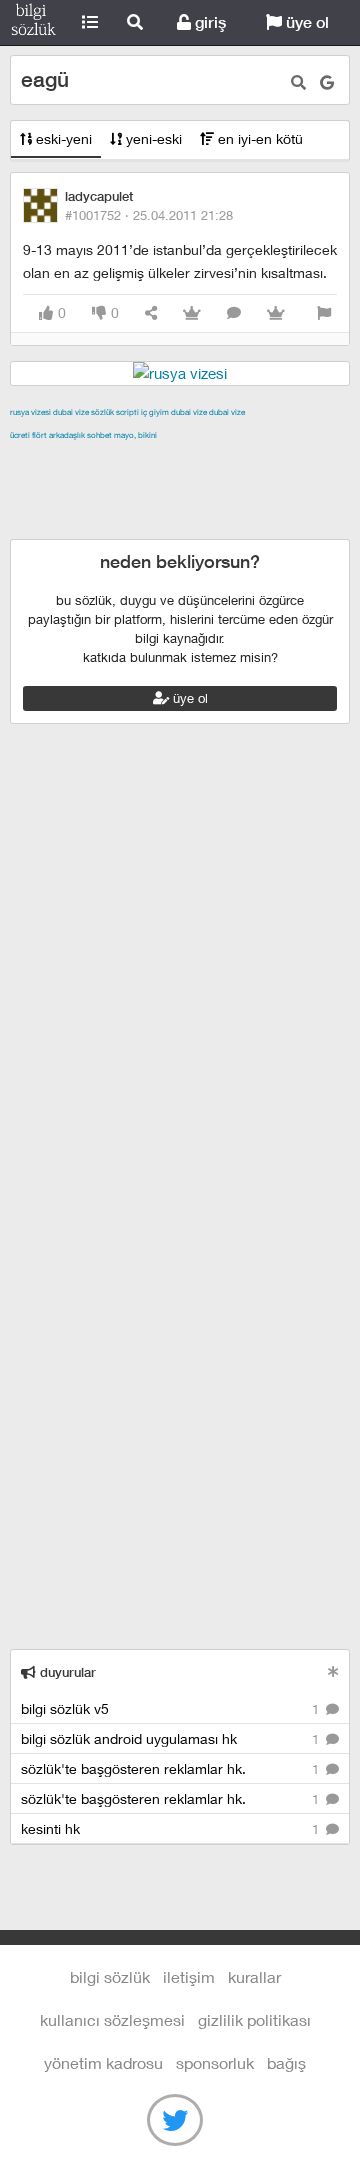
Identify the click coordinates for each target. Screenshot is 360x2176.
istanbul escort (153, 504)
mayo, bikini (135, 435)
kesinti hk (172, 1828)
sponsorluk (215, 2062)
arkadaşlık (67, 435)
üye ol (305, 22)
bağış (286, 2062)
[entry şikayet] (324, 313)
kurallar (254, 1976)
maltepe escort (142, 458)
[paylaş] (151, 313)
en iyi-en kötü (258, 138)
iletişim (189, 1976)
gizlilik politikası (254, 2019)
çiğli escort (93, 481)
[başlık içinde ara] (298, 82)
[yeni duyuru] (333, 1671)
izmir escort (49, 458)
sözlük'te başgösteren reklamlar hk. (172, 1768)
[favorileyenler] (276, 313)
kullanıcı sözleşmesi (112, 2019)
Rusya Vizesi (30, 412)
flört (39, 435)
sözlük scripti (115, 412)
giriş (208, 22)
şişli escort (243, 504)
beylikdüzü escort (116, 527)
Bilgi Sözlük (33, 23)
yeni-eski (152, 138)
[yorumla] (234, 313)
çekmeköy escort (192, 481)
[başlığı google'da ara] (327, 82)
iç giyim (155, 412)
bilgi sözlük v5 (172, 1708)
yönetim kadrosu (103, 2062)
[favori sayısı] (192, 313)
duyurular (66, 1672)
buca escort (237, 458)
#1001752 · (149, 215)
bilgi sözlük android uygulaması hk (172, 1738)
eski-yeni (62, 138)
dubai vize (71, 412)
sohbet (99, 435)
